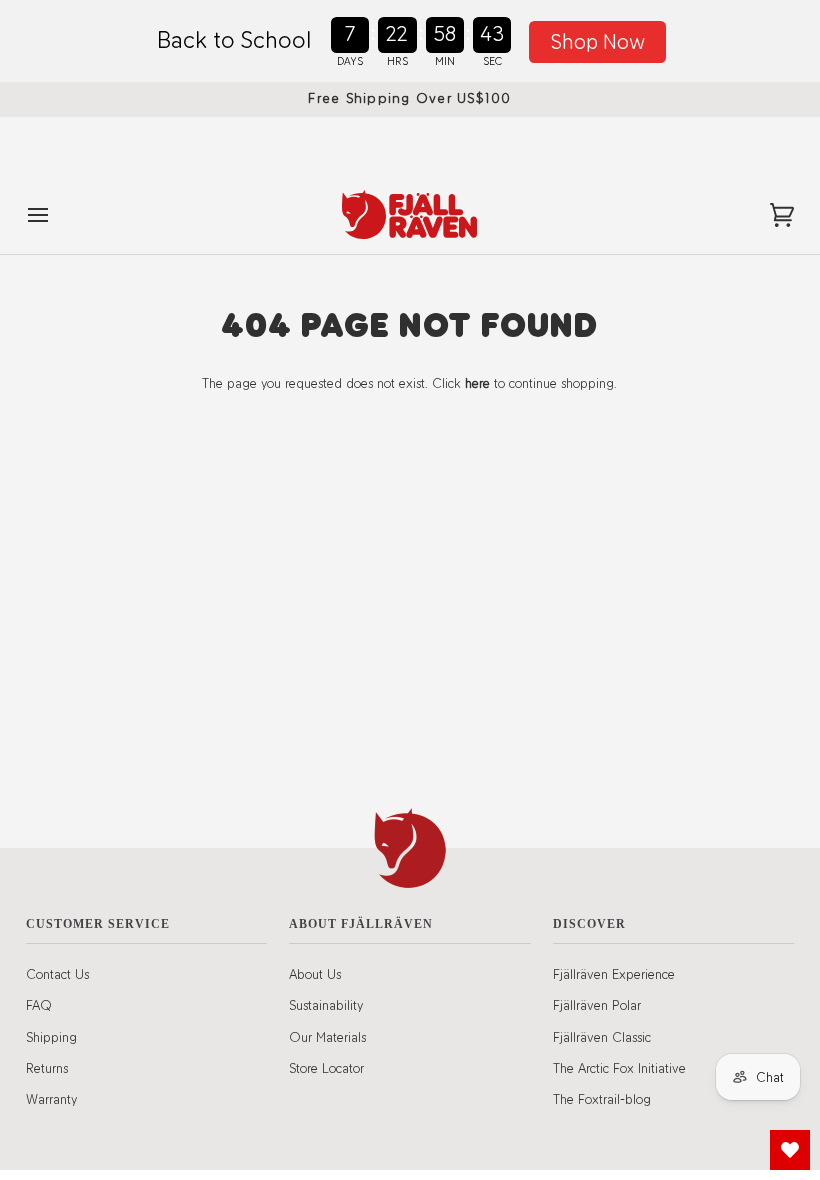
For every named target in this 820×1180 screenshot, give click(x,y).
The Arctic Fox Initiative (619, 1068)
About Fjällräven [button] (361, 924)
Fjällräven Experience (614, 974)
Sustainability (326, 1005)
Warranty (51, 1099)
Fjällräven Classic (602, 1037)
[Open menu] (56, 214)
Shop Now (597, 41)
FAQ (39, 1005)
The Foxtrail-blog (602, 1099)
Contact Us (57, 974)
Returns (47, 1068)
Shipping (51, 1037)
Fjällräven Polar (597, 1005)
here (477, 383)
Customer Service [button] (98, 924)
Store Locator (326, 1068)
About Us (315, 974)
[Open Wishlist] (790, 1150)
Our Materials (327, 1037)
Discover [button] (589, 924)
